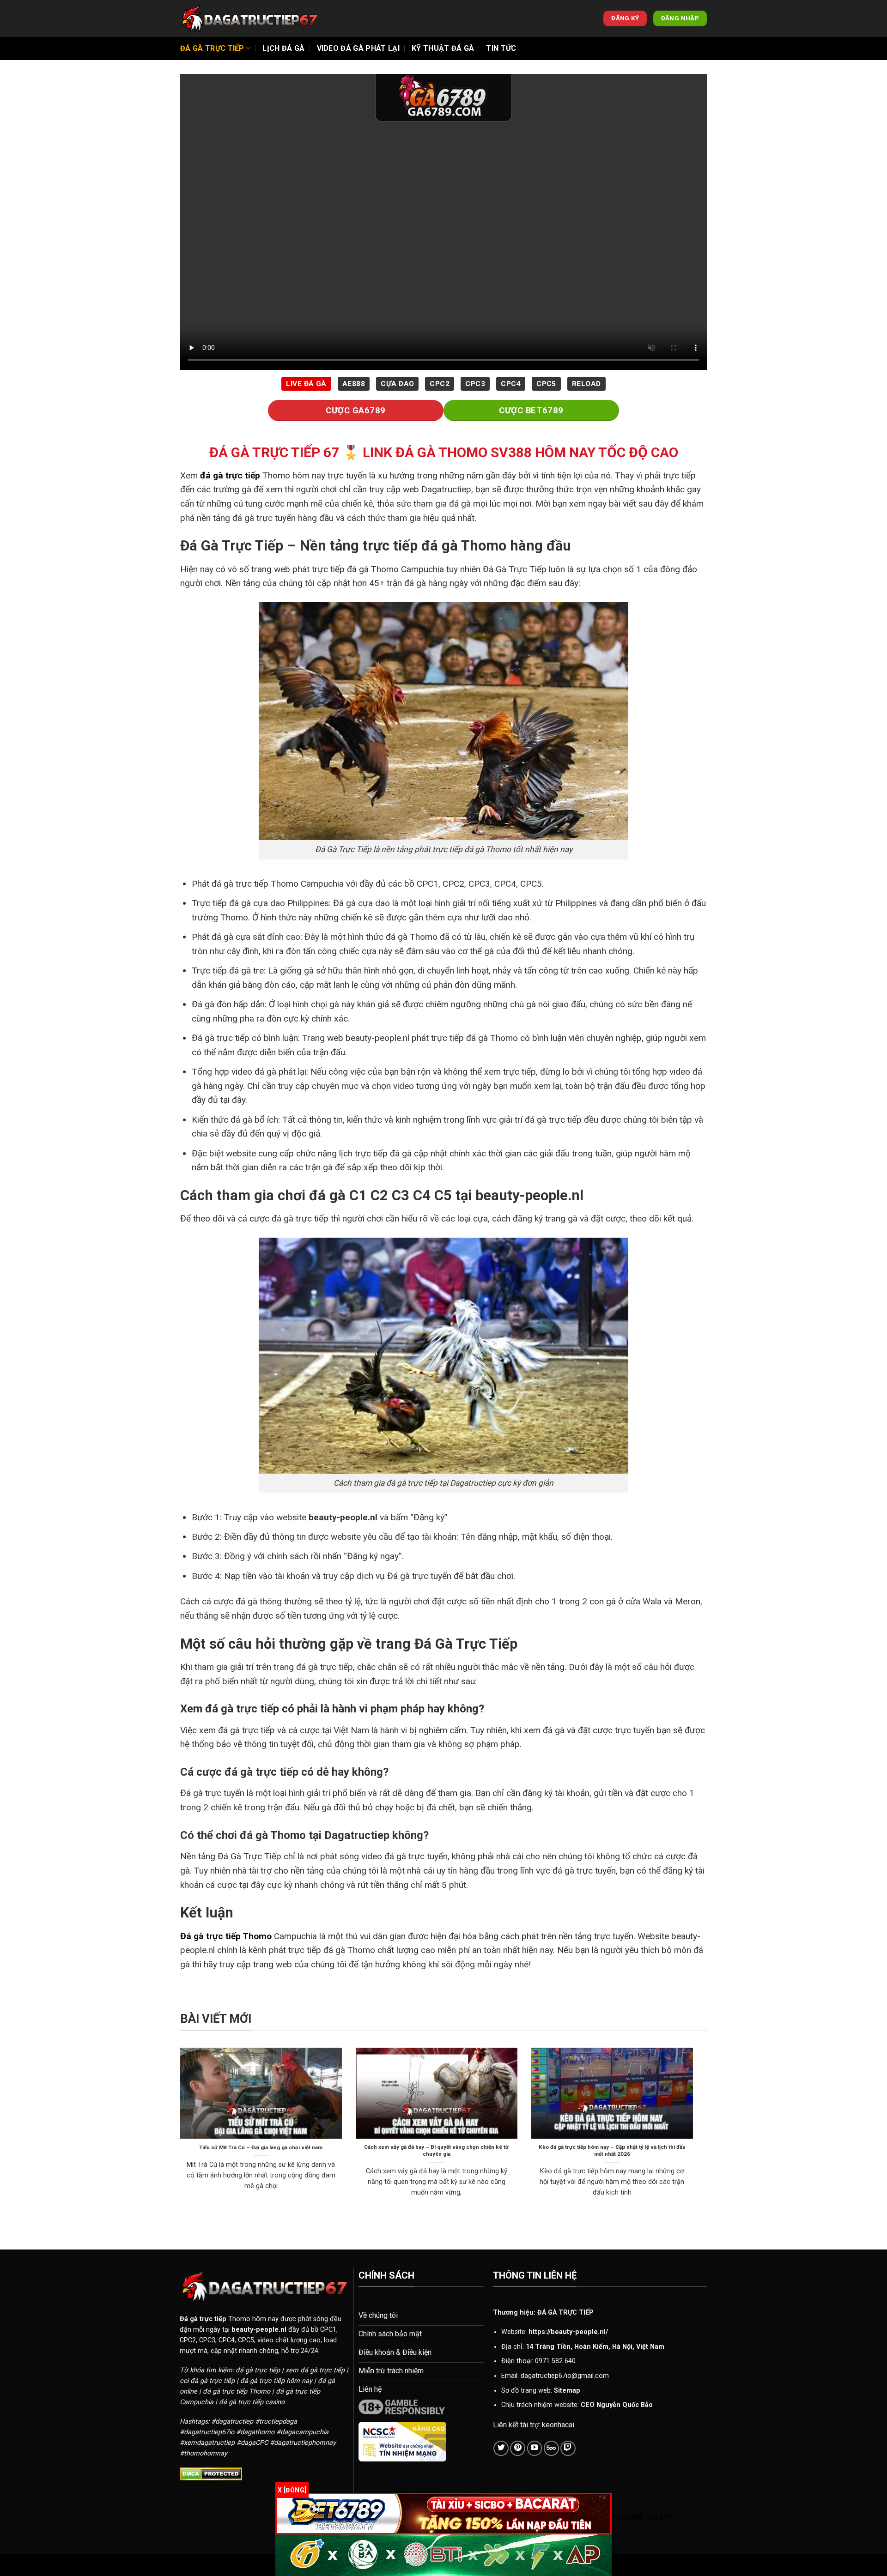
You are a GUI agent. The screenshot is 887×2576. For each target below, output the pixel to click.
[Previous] (178, 2134)
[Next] (695, 2134)
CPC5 (546, 384)
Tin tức (501, 48)
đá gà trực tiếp (230, 475)
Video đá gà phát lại (358, 48)
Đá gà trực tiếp (212, 48)
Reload (586, 384)
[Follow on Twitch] (568, 2448)
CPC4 (511, 384)
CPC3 (475, 384)
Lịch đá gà (283, 48)
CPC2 (440, 384)
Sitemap (567, 2391)
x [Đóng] (292, 2490)
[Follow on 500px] (551, 2448)
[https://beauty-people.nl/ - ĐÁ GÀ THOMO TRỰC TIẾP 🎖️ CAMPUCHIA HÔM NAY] (249, 18)
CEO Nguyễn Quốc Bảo (617, 2405)
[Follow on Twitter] (501, 2448)
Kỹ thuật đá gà (443, 48)
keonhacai (558, 2425)
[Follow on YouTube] (535, 2448)
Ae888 (354, 384)
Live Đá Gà (306, 384)
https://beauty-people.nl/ (568, 2332)
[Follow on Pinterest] (518, 2448)
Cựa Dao (397, 384)
